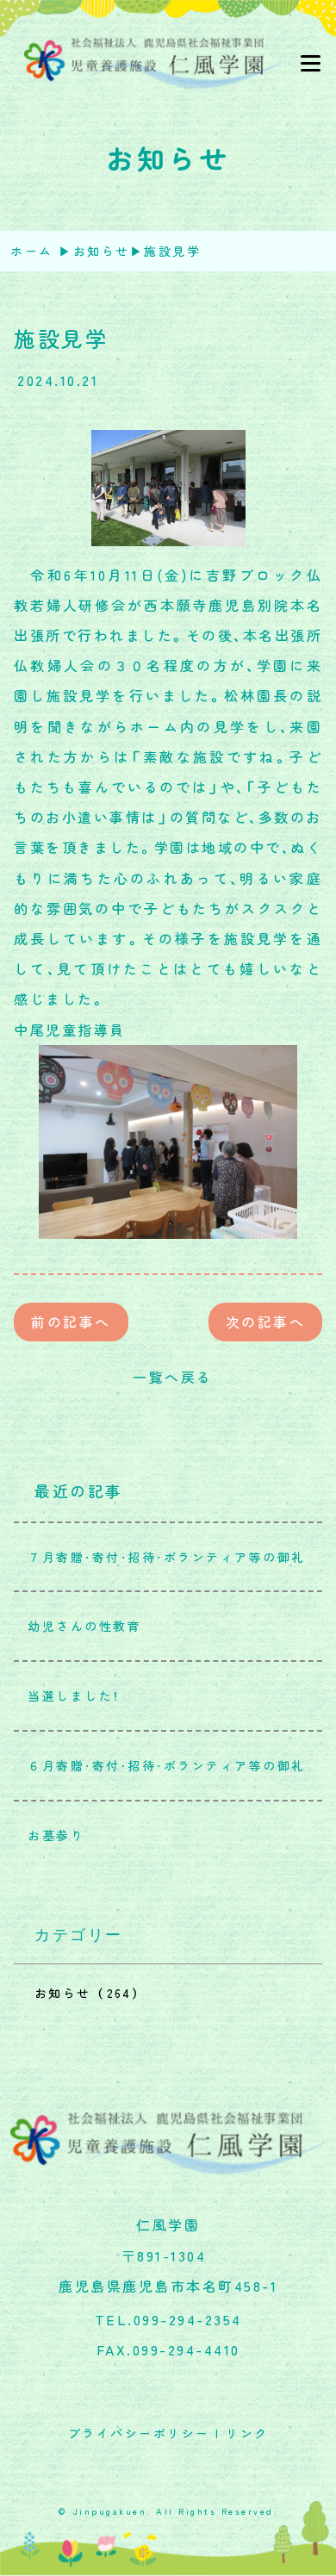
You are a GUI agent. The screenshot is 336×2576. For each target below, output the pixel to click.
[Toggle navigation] (310, 64)
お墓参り (49, 1835)
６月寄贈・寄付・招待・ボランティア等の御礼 (160, 1765)
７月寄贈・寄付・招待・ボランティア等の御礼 (160, 1557)
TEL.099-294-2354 (168, 2319)
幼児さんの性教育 (78, 1626)
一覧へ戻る (168, 1377)
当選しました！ (67, 1696)
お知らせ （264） (88, 1993)
